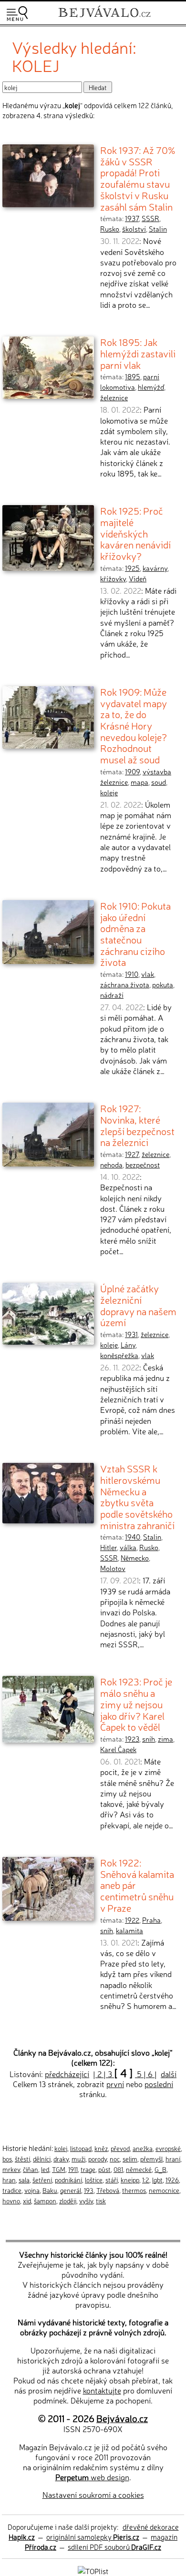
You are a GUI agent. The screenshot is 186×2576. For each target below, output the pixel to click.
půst (104, 2169)
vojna (32, 2190)
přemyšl (151, 2159)
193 (89, 2190)
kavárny (155, 568)
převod (120, 2148)
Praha (151, 1920)
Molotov (113, 1568)
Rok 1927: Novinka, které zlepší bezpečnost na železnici (137, 1125)
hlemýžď (151, 387)
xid (27, 2201)
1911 (73, 2169)
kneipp (130, 2180)
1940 (133, 1537)
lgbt (157, 2180)
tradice (12, 2190)
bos (7, 2159)
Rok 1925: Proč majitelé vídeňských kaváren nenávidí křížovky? (135, 533)
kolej (61, 2148)
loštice (94, 2180)
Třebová (108, 2190)
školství (134, 229)
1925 (132, 568)
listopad (81, 2148)
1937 (132, 218)
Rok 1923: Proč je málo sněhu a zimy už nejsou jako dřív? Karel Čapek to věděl (136, 1704)
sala (24, 2180)
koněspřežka (119, 1355)
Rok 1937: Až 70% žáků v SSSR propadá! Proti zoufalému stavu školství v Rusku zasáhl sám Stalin (138, 178)
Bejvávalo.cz (122, 2418)
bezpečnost (143, 1165)
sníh (149, 1739)
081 (118, 2169)
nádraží (112, 995)
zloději (68, 2201)
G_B (160, 2169)
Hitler (108, 1547)
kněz (101, 2148)
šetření (42, 2180)
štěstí (22, 2159)
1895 (133, 376)
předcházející (67, 2074)
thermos (134, 2190)
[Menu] (17, 14)
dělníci (42, 2159)
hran (9, 2180)
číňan (31, 2169)
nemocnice (164, 2190)
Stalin (158, 229)
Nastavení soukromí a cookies (93, 2495)
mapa (139, 782)
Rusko (110, 229)
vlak (148, 974)
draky (61, 2159)
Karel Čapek (118, 1749)
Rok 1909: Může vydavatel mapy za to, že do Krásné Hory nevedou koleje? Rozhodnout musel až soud (134, 725)
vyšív (86, 2201)
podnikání (68, 2180)
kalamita (129, 1930)
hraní (173, 2159)
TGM (59, 2169)
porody (98, 2159)
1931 (131, 1334)
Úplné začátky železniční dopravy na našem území (138, 1305)
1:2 (146, 2180)
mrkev (11, 2169)
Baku (50, 2190)
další (169, 2074)
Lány (128, 1345)
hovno (11, 2201)
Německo (135, 1558)
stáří (112, 2180)
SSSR (150, 218)
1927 (132, 1154)
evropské (168, 2148)
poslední (159, 2084)
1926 (172, 2180)
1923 (132, 1739)
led (45, 2169)
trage (88, 2169)
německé (139, 2169)
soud (159, 782)
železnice (114, 397)
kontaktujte (102, 2390)
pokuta (163, 984)
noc (115, 2159)
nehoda (111, 1165)
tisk (101, 2201)
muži (78, 2159)
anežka (143, 2148)
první (115, 2084)
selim (130, 2159)
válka (128, 1547)
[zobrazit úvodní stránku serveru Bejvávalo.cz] (104, 18)
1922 (132, 1920)
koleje (109, 792)
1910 (132, 974)
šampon (45, 2201)
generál (71, 2190)
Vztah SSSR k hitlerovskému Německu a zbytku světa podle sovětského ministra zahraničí (137, 1496)
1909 (132, 771)
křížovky (113, 578)
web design (92, 2477)
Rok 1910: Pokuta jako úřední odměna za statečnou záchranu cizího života (135, 934)
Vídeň (138, 578)
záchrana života (125, 984)
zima (165, 1739)
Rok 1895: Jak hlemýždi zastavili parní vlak (138, 353)
